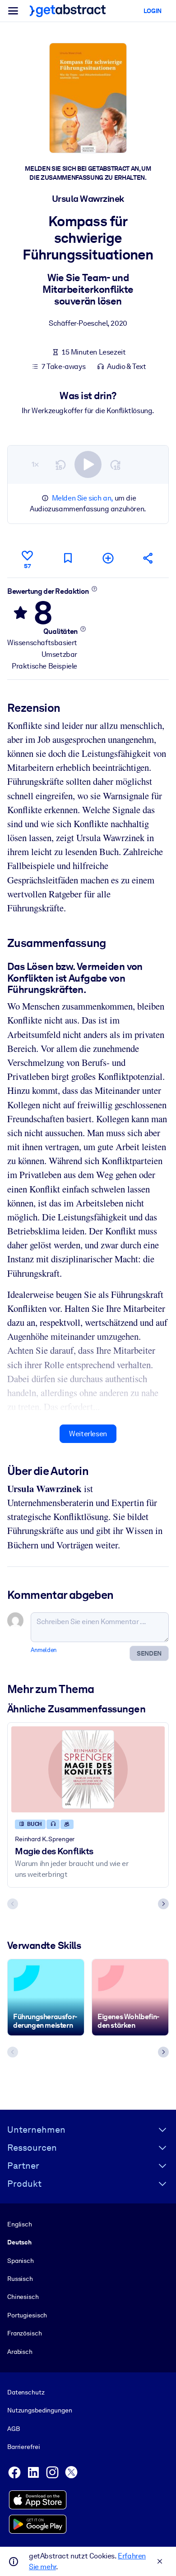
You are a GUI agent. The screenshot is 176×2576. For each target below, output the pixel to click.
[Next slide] (163, 1904)
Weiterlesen (88, 1434)
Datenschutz (26, 2392)
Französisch (25, 2333)
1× (35, 464)
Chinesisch (23, 2297)
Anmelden (44, 1650)
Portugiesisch (27, 2315)
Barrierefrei (23, 2447)
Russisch (20, 2279)
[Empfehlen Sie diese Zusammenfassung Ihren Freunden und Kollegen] (148, 558)
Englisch (20, 2224)
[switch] (88, 464)
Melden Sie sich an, (82, 498)
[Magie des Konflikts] (88, 1769)
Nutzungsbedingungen (39, 2410)
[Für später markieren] (68, 558)
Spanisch (21, 2261)
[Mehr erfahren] (94, 589)
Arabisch (20, 2352)
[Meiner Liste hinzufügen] (108, 558)
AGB (14, 2429)
